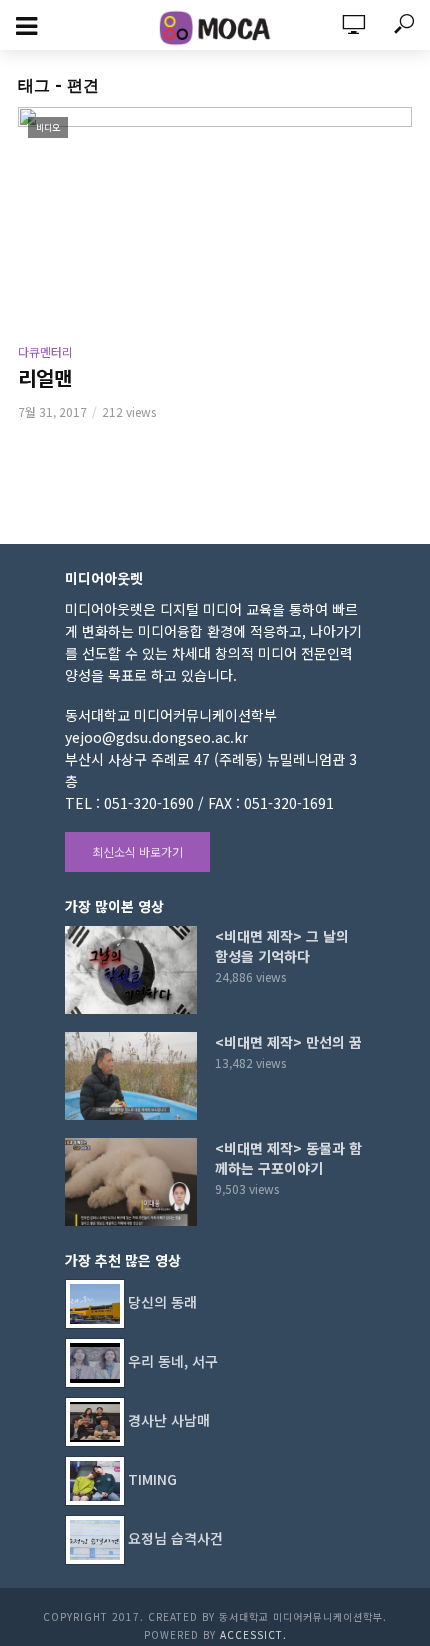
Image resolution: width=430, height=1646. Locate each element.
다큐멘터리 (45, 351)
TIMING (152, 1479)
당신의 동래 (162, 1302)
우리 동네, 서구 (173, 1361)
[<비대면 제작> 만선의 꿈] (131, 1076)
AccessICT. (253, 1634)
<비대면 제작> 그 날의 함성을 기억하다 (282, 946)
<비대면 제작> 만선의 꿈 (288, 1042)
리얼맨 (45, 378)
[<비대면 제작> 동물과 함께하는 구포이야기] (131, 1182)
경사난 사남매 (169, 1420)
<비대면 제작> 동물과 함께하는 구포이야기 (288, 1158)
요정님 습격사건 (175, 1538)
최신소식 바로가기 (137, 851)
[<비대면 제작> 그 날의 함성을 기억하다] (131, 970)
